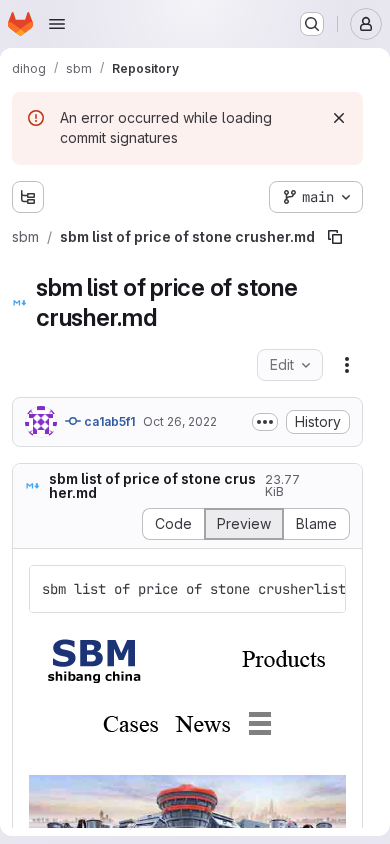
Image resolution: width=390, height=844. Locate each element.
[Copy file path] (335, 237)
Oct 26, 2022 (180, 421)
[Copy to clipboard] (322, 589)
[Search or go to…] (312, 24)
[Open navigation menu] (57, 24)
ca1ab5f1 (108, 421)
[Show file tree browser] (28, 197)
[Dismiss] (339, 118)
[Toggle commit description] (265, 422)
